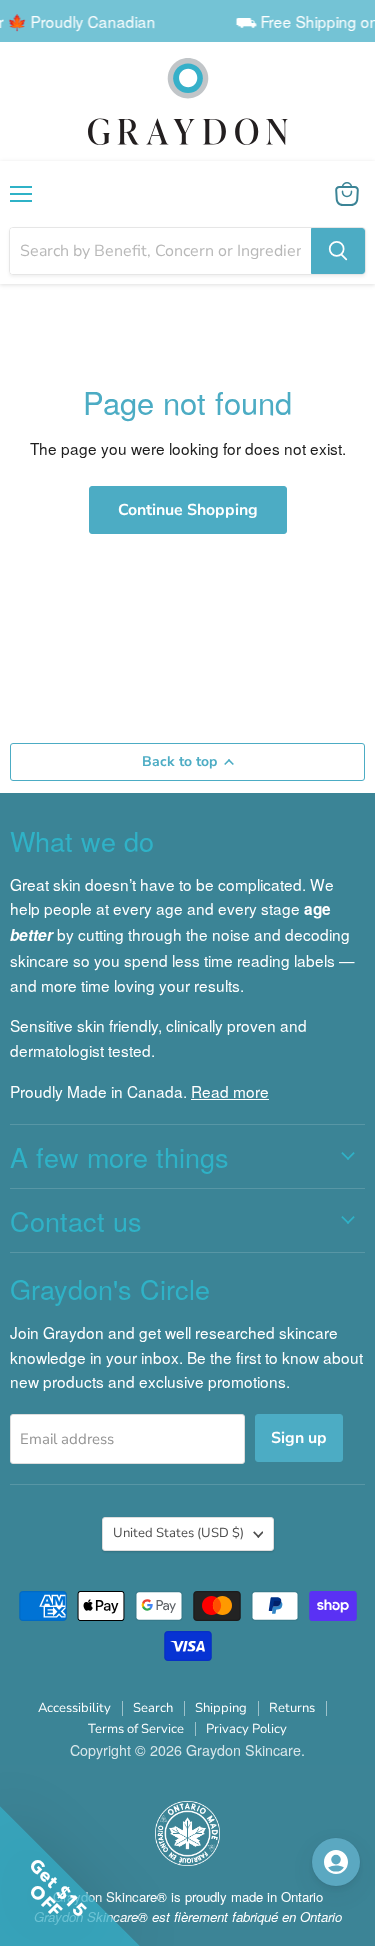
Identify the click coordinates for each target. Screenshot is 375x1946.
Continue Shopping (188, 510)
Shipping (221, 1708)
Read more (230, 1091)
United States (178, 1533)
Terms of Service (136, 1729)
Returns (292, 1708)
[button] (262, 1861)
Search (153, 1708)
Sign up (299, 1438)
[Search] (338, 251)
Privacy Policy (246, 1729)
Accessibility (74, 1708)
